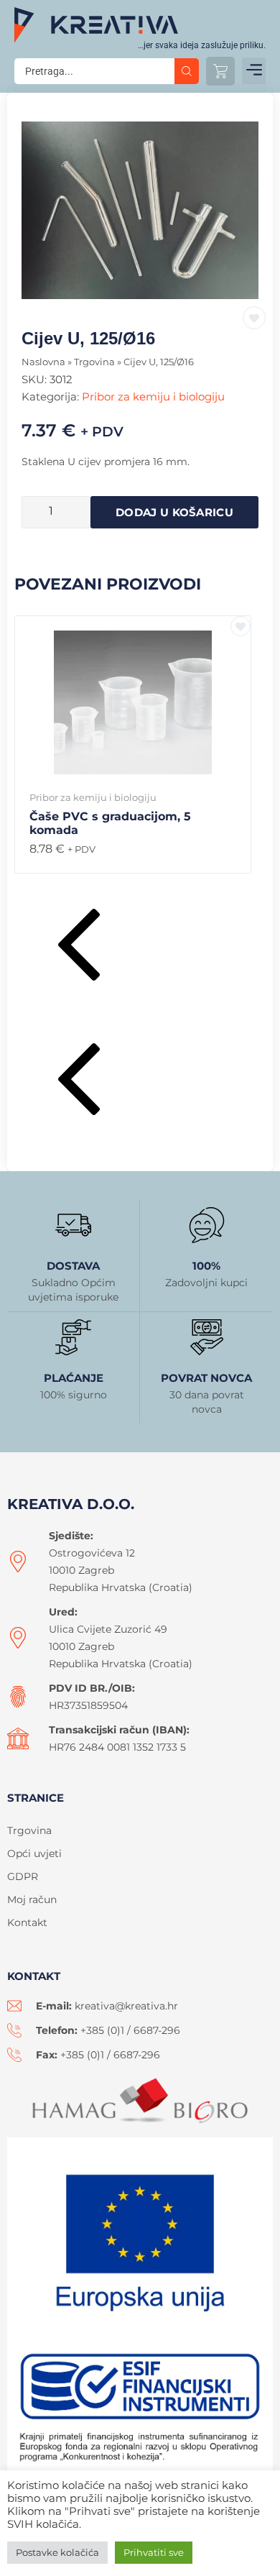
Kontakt (27, 1922)
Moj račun (32, 1899)
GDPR (23, 1876)
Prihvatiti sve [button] (154, 2552)
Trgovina (94, 362)
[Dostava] (73, 1225)
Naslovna (43, 362)
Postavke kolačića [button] (57, 2552)
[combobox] (94, 71)
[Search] (187, 71)
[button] (254, 71)
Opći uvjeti (34, 1853)
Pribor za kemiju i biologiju (153, 397)
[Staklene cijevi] (140, 211)
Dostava (73, 1266)
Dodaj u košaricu (174, 512)
